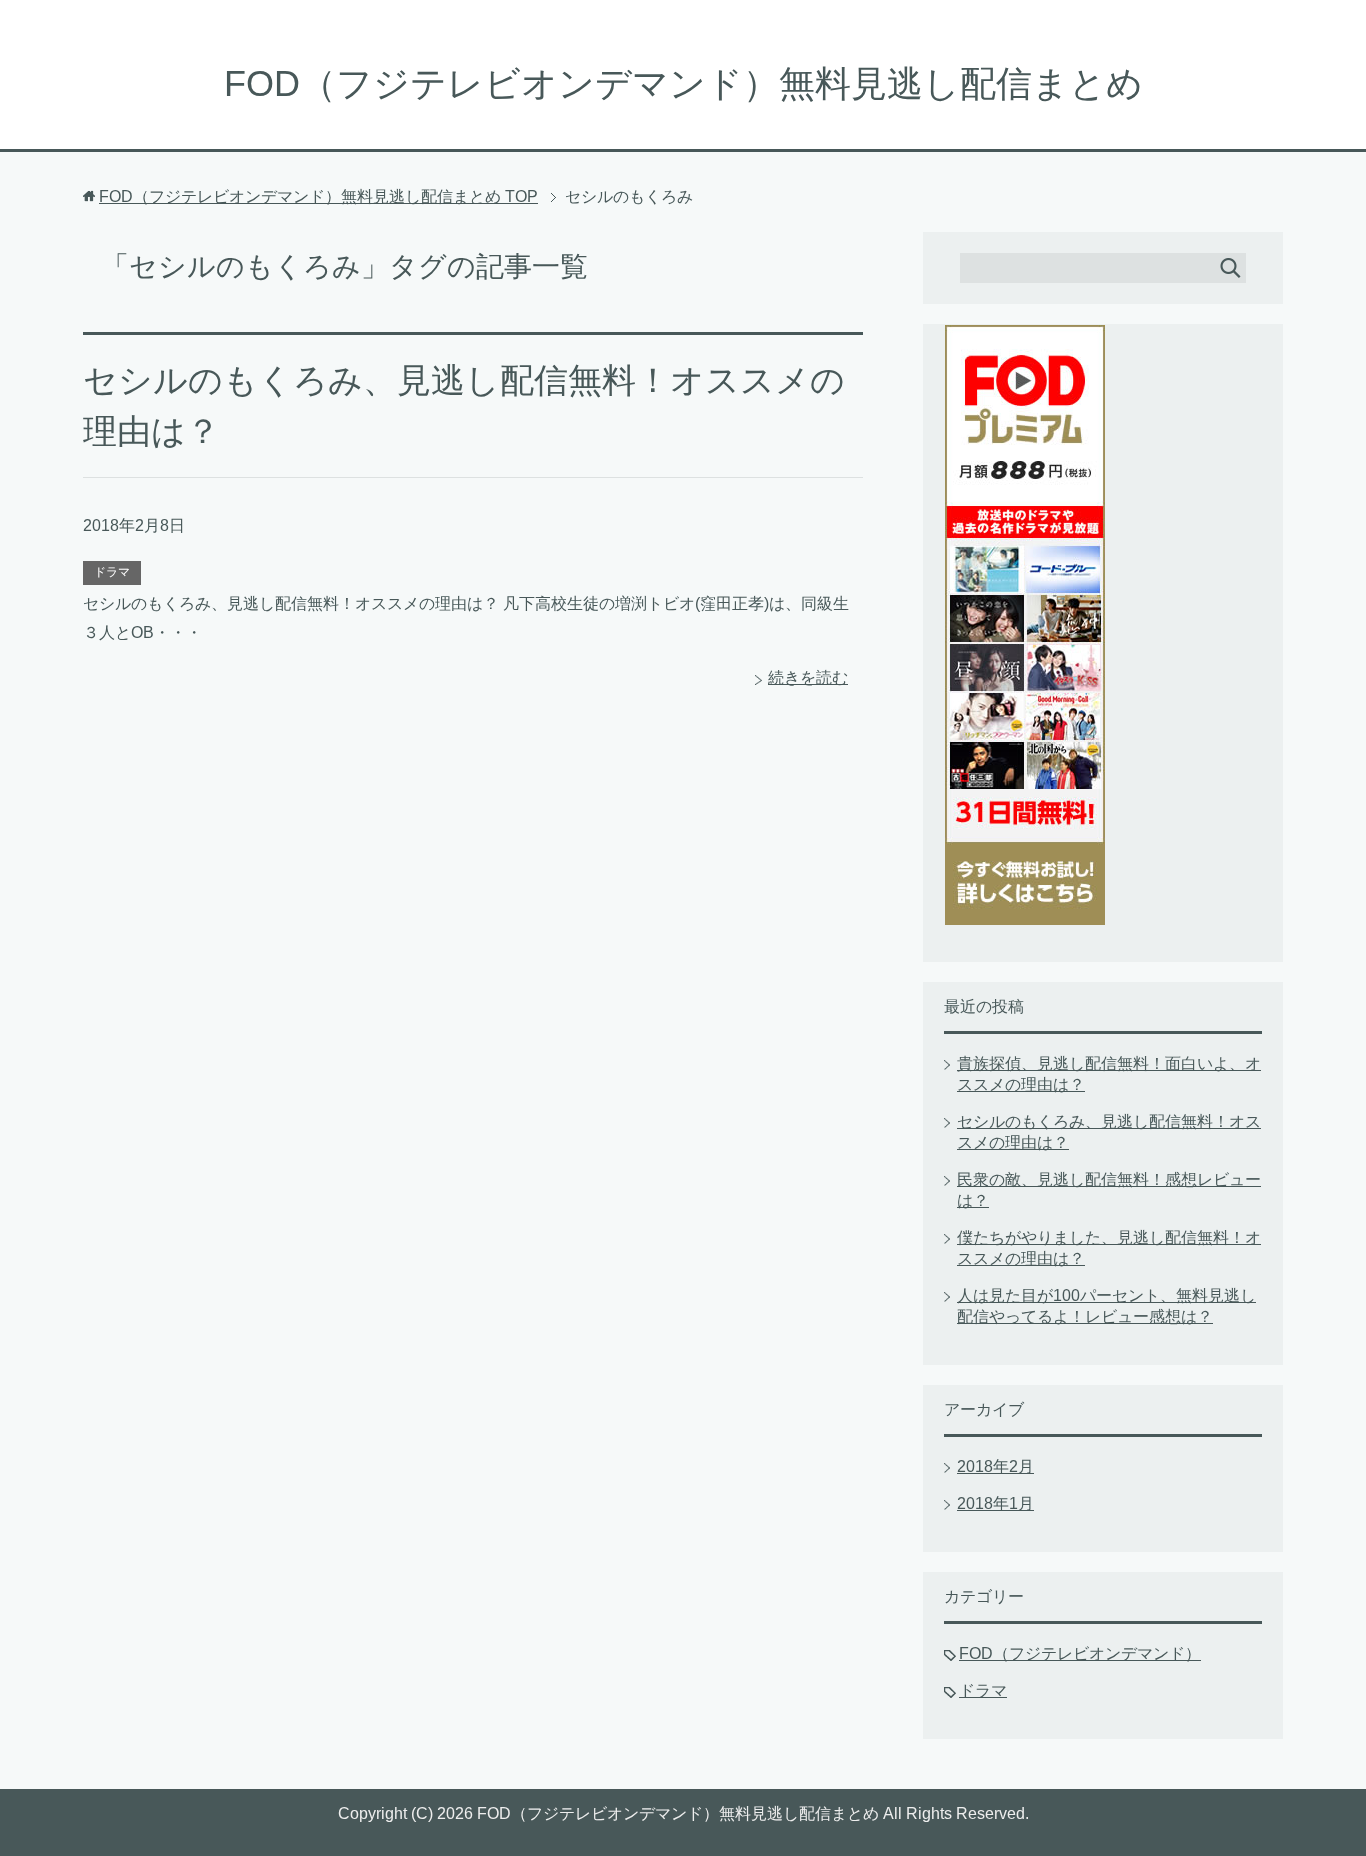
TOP (318, 196)
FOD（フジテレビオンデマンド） (1080, 1653)
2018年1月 (995, 1503)
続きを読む (808, 677)
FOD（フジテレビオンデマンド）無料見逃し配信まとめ (683, 83)
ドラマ (112, 572)
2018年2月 (995, 1466)
